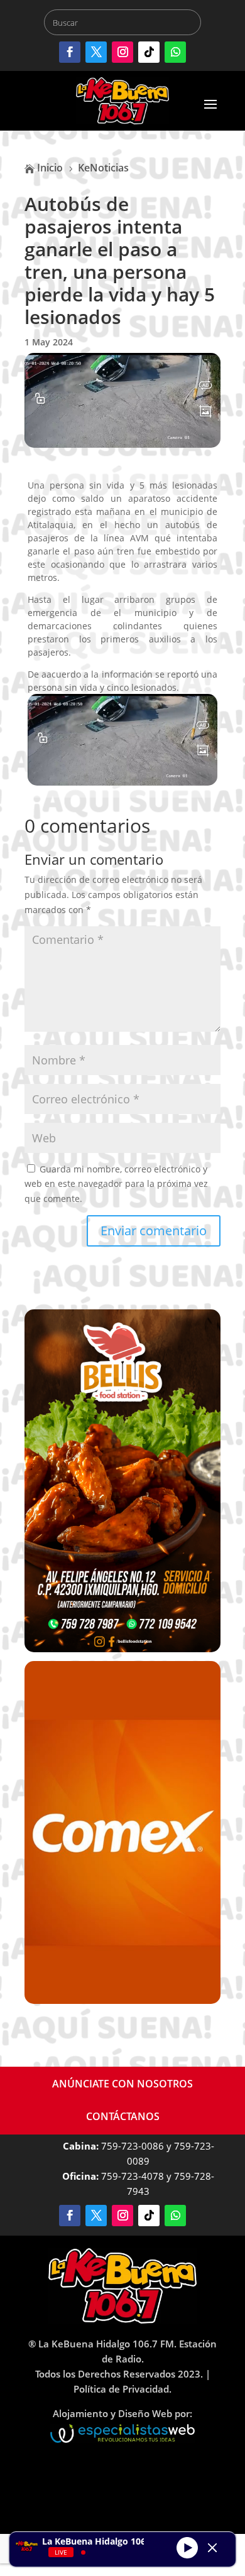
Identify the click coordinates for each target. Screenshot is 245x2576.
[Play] (187, 2548)
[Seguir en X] (96, 52)
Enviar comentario (154, 1231)
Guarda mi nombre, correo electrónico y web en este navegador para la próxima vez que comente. (116, 1184)
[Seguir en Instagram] (122, 52)
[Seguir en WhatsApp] (175, 52)
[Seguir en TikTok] (149, 52)
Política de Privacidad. (122, 2389)
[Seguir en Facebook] (70, 52)
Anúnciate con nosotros (122, 2084)
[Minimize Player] (212, 2548)
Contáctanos (123, 2116)
